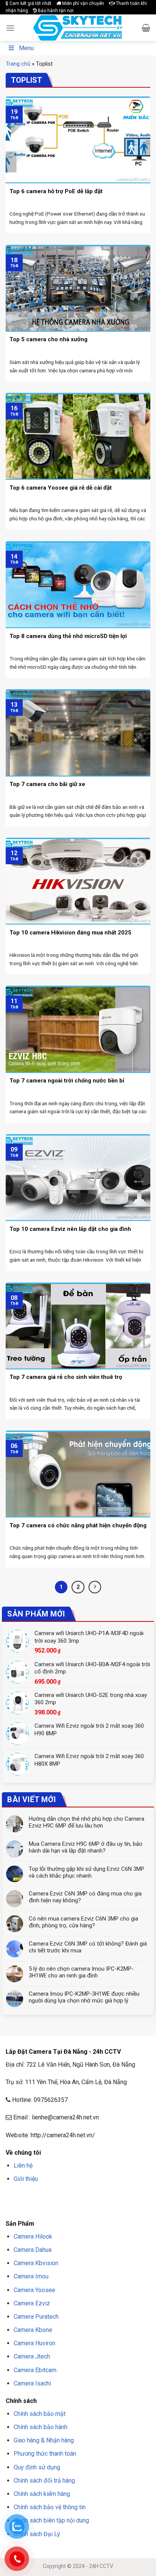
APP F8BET (33, 2207)
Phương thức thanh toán (45, 2454)
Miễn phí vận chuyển (83, 3)
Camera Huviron (34, 2343)
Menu (26, 48)
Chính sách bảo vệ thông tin (50, 2507)
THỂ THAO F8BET (97, 2207)
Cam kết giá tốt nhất (30, 3)
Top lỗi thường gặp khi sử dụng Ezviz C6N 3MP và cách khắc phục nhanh (87, 1872)
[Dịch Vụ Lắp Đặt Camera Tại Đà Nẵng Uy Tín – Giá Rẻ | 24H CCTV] (78, 28)
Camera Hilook (33, 2236)
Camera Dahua (33, 2250)
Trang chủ (18, 64)
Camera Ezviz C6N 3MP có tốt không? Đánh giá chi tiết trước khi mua (88, 1947)
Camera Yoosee (34, 2290)
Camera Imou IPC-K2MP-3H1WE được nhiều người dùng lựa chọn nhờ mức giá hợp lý (84, 1997)
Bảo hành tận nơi (55, 11)
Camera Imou (31, 2276)
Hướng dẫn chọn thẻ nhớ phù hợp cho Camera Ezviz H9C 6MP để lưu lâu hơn (87, 1822)
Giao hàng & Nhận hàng (44, 2440)
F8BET (12, 2197)
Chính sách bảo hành (41, 2427)
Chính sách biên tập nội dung (51, 2520)
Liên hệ (23, 2166)
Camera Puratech (36, 2317)
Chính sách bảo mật (40, 2414)
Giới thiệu (26, 2179)
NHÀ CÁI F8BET (80, 2197)
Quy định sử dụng (37, 2467)
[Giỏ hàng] (146, 28)
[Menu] (10, 28)
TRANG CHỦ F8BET (42, 2197)
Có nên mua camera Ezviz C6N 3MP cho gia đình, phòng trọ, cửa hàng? (83, 1922)
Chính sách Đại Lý (37, 2534)
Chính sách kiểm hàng (42, 2494)
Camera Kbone (33, 2330)
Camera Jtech (32, 2356)
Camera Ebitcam (35, 2370)
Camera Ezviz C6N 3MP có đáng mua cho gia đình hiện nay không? (85, 1897)
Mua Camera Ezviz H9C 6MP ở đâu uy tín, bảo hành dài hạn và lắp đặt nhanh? (86, 1847)
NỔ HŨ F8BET (60, 2207)
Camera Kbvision (36, 2263)
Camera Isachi (32, 2383)
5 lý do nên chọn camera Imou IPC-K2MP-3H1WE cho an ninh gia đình (81, 1972)
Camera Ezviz (32, 2303)
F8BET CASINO (113, 2197)
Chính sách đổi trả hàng (44, 2481)
